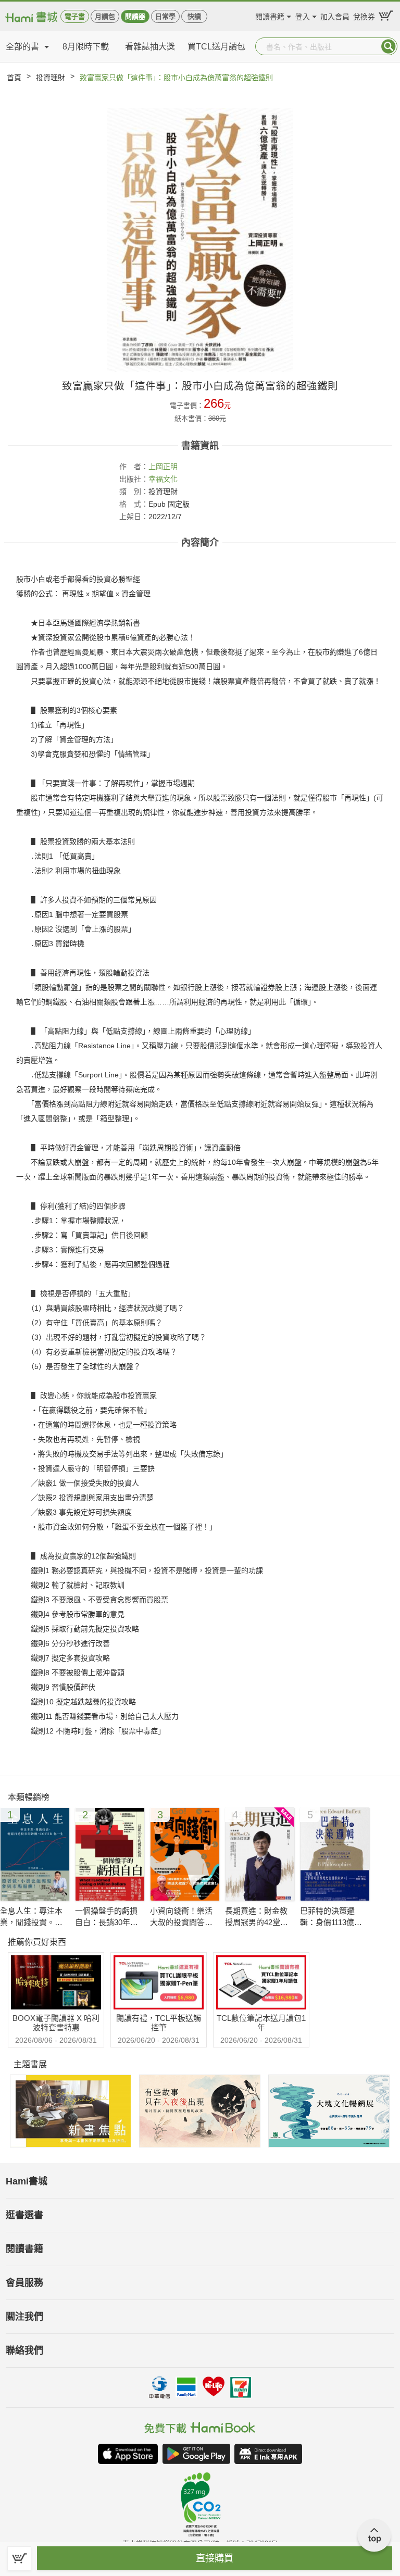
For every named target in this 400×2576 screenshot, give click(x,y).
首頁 (14, 78)
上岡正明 (163, 467)
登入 (303, 15)
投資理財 (51, 78)
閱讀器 (135, 16)
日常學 (165, 16)
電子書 (75, 16)
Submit (389, 46)
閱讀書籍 (270, 15)
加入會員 (335, 15)
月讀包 (105, 16)
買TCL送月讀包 (216, 47)
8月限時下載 (86, 47)
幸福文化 (163, 479)
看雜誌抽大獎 (150, 47)
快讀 (194, 16)
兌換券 (364, 15)
